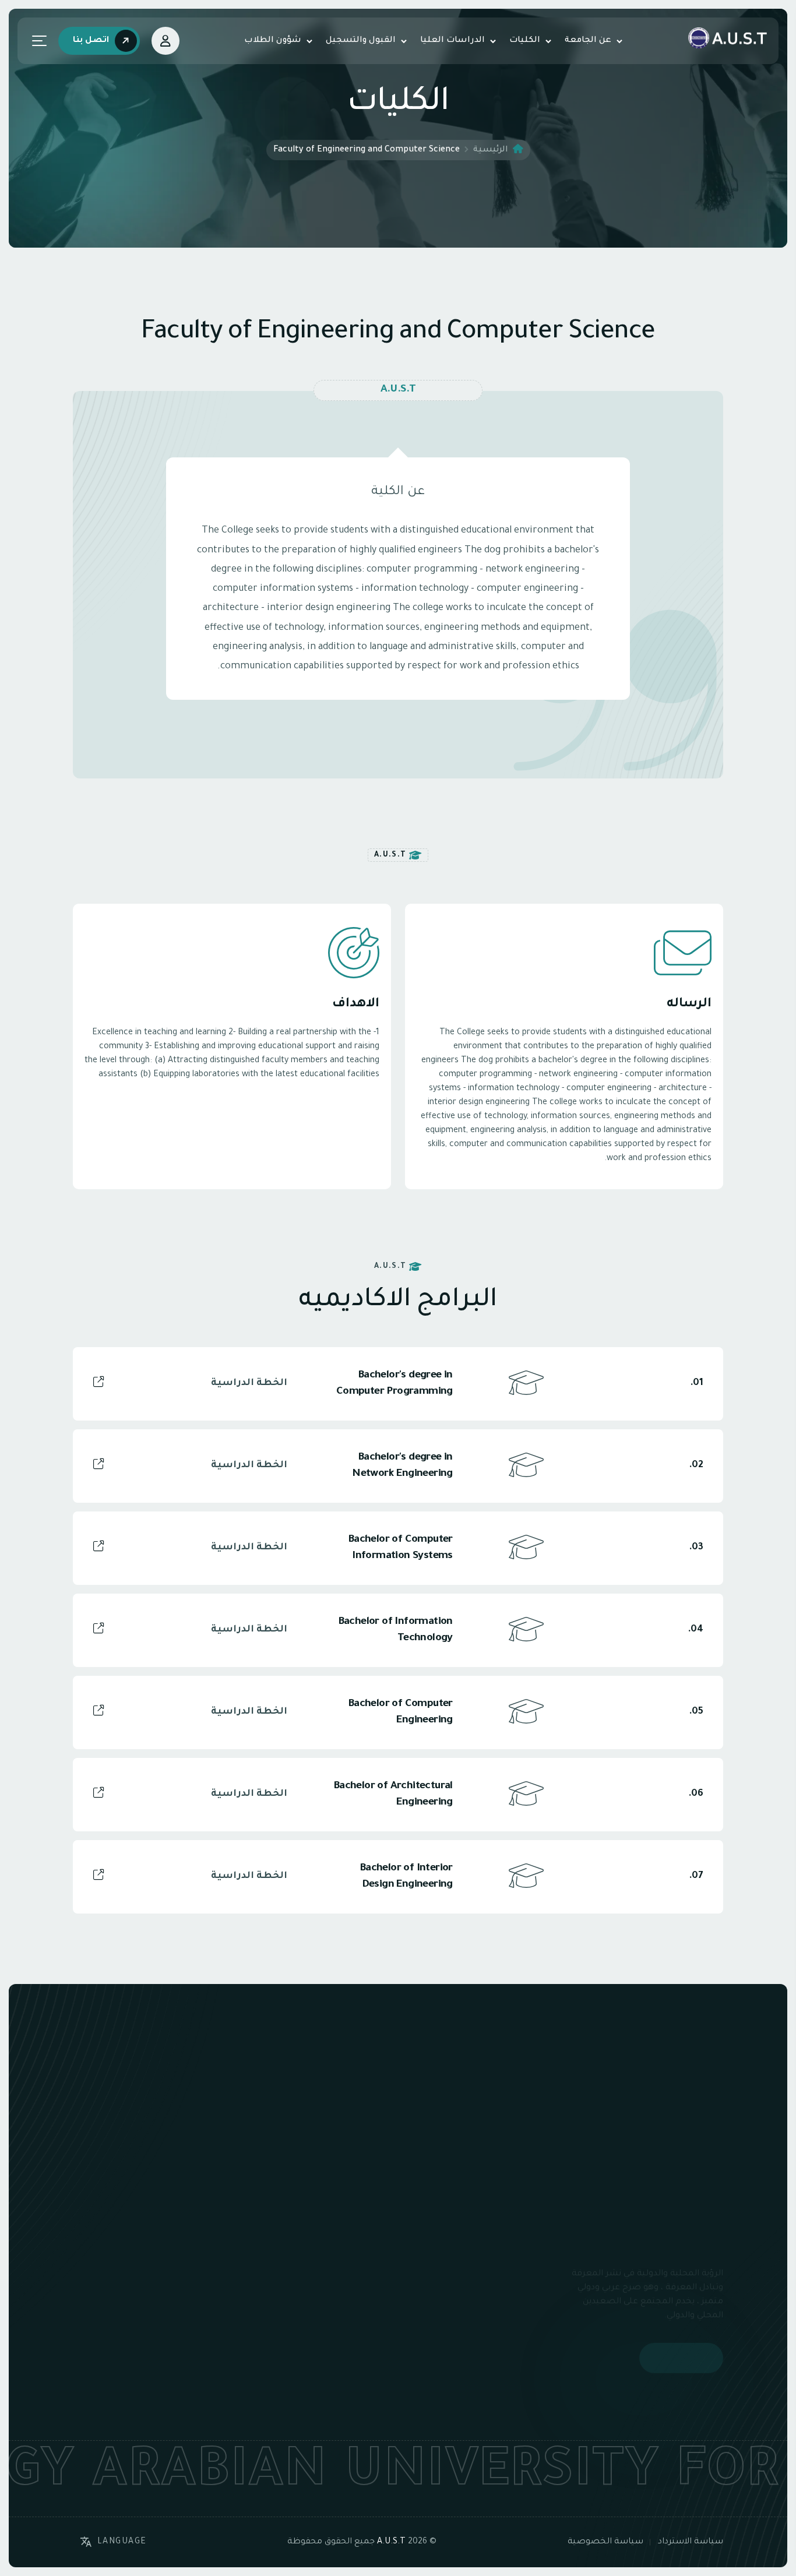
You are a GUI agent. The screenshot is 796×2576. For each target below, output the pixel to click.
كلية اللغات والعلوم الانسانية (477, 2265)
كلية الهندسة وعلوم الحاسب (477, 2370)
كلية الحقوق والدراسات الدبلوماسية (472, 2335)
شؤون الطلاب (273, 41)
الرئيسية (491, 150)
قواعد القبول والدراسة (302, 2258)
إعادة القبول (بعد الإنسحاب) (312, 2349)
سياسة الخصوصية (605, 2542)
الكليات (525, 41)
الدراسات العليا (452, 41)
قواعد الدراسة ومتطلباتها (294, 2321)
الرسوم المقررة (315, 2300)
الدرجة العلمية (317, 2279)
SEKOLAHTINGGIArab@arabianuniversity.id (121, 2367)
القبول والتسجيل (361, 41)
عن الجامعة (588, 41)
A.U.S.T (391, 2542)
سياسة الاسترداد (691, 2542)
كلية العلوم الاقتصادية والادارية (472, 2300)
